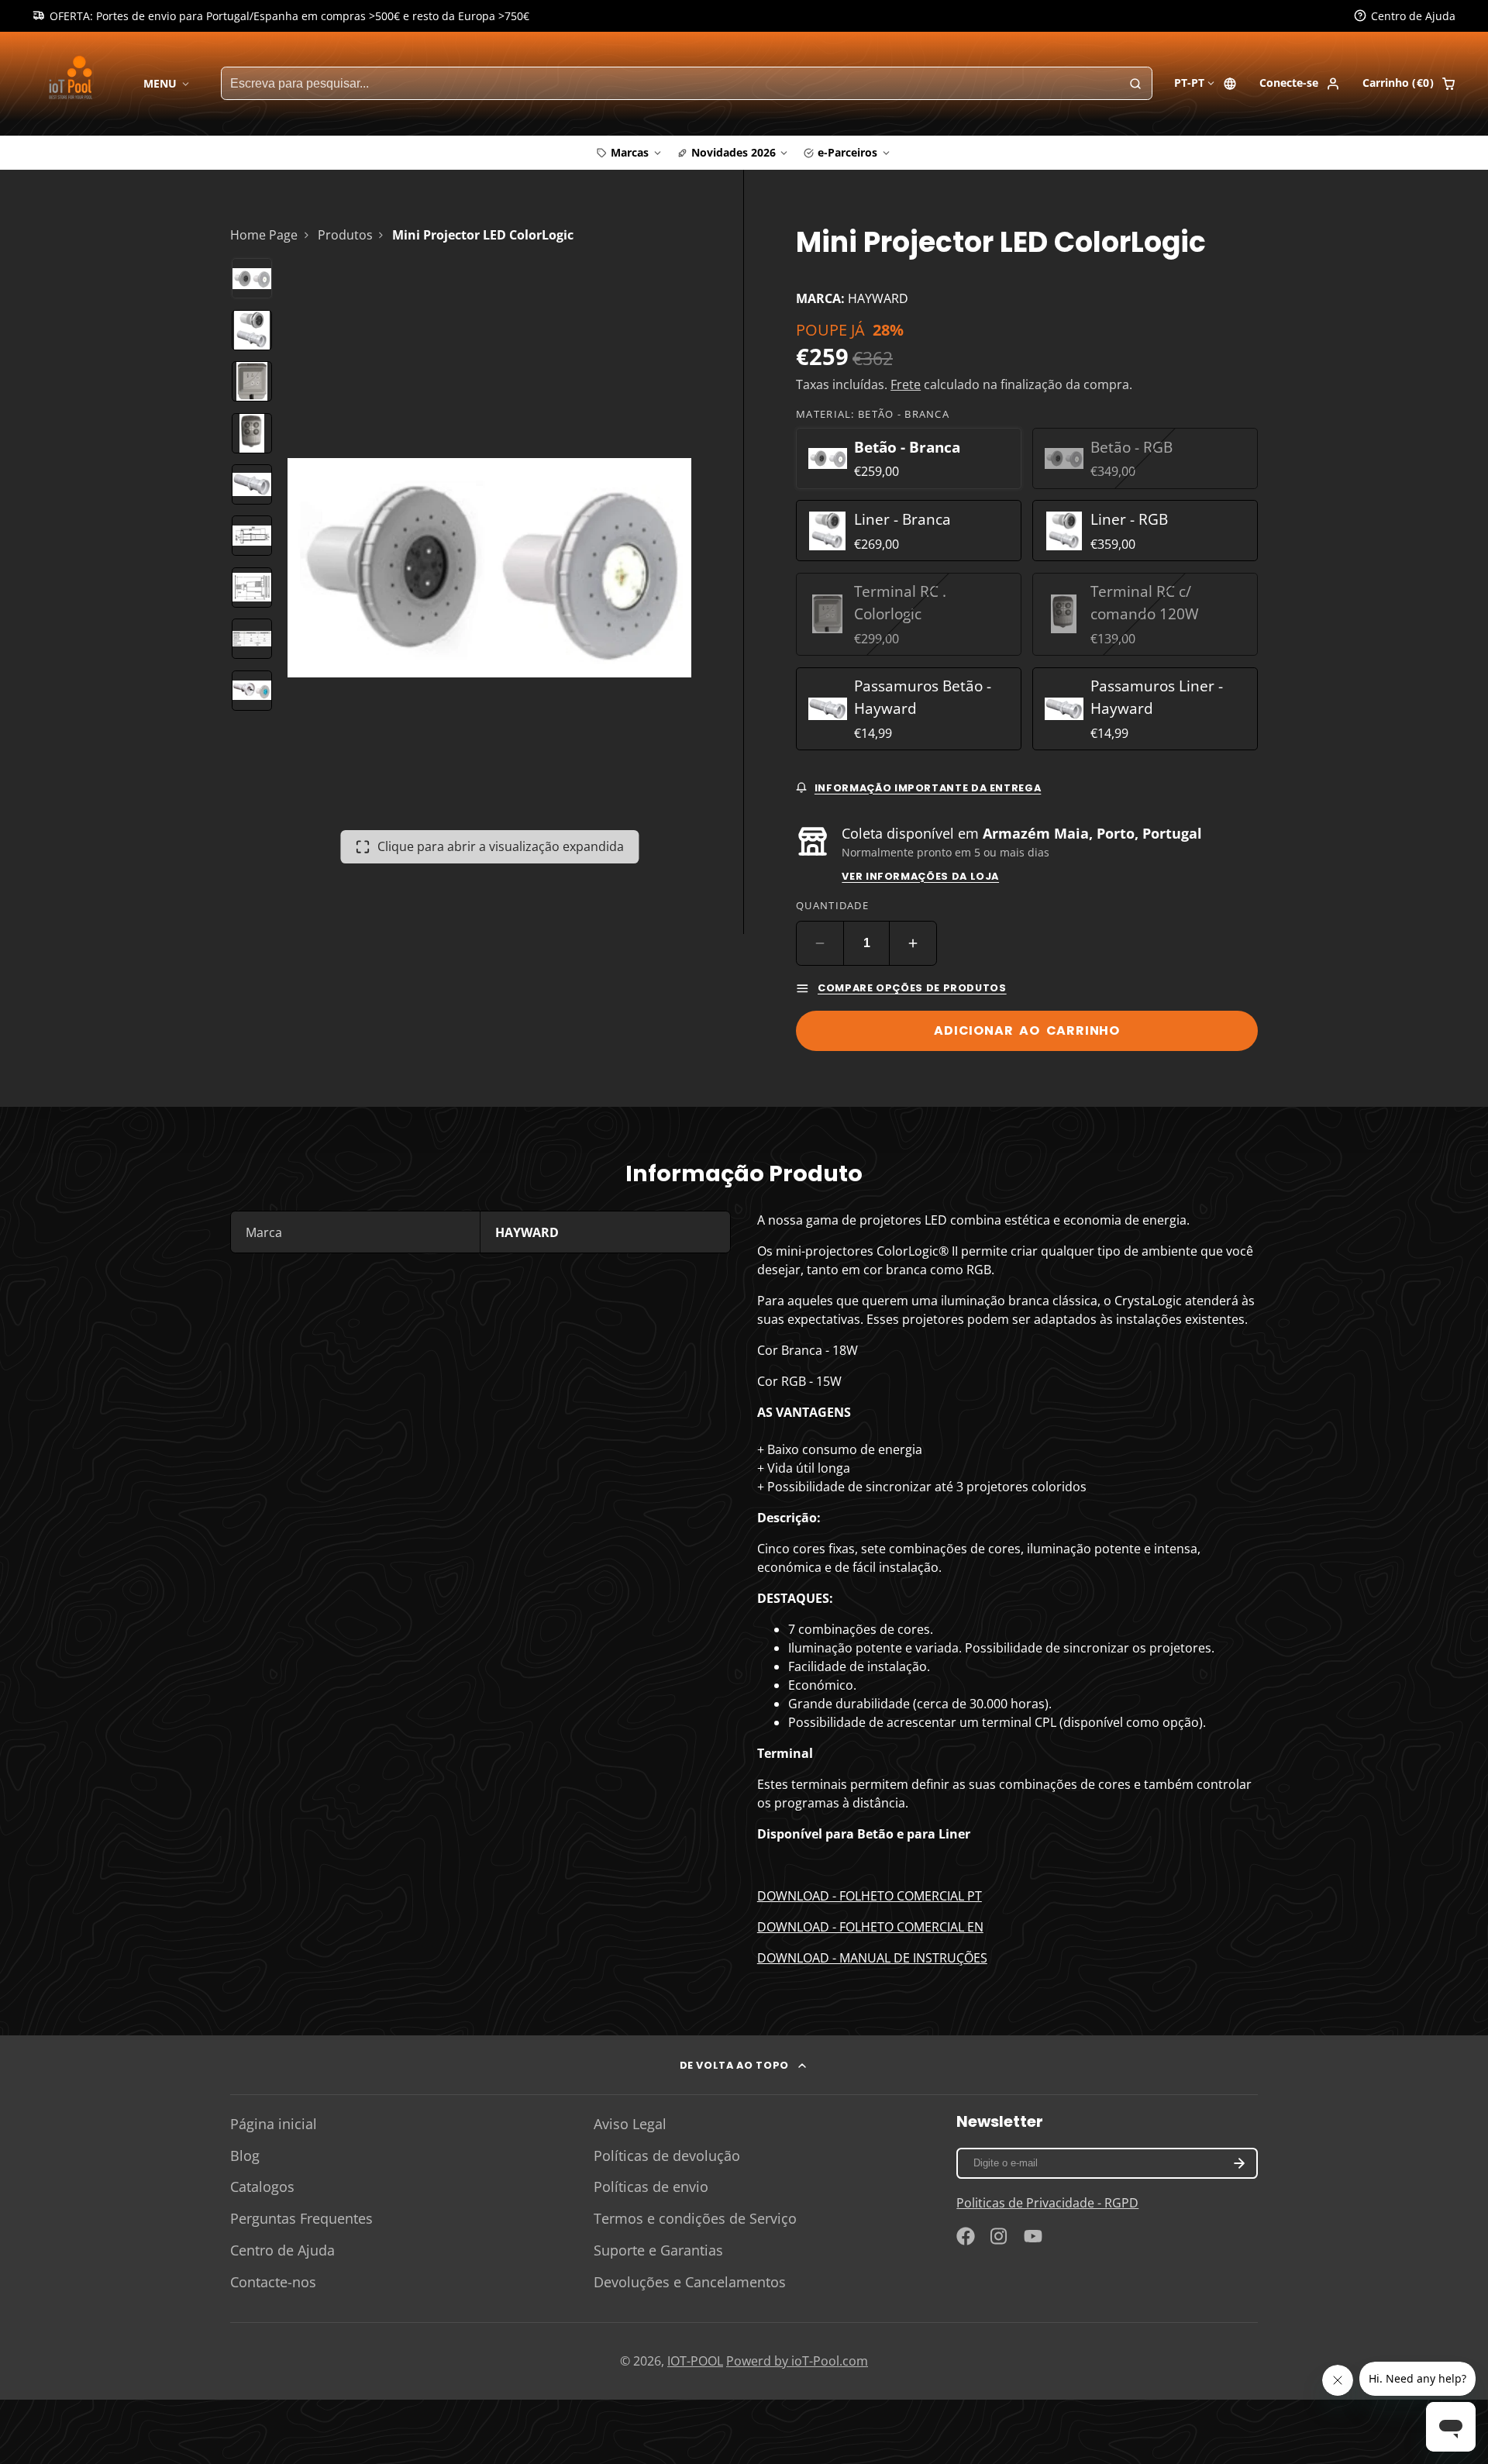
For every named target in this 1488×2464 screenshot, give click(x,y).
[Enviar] (859, 1333)
